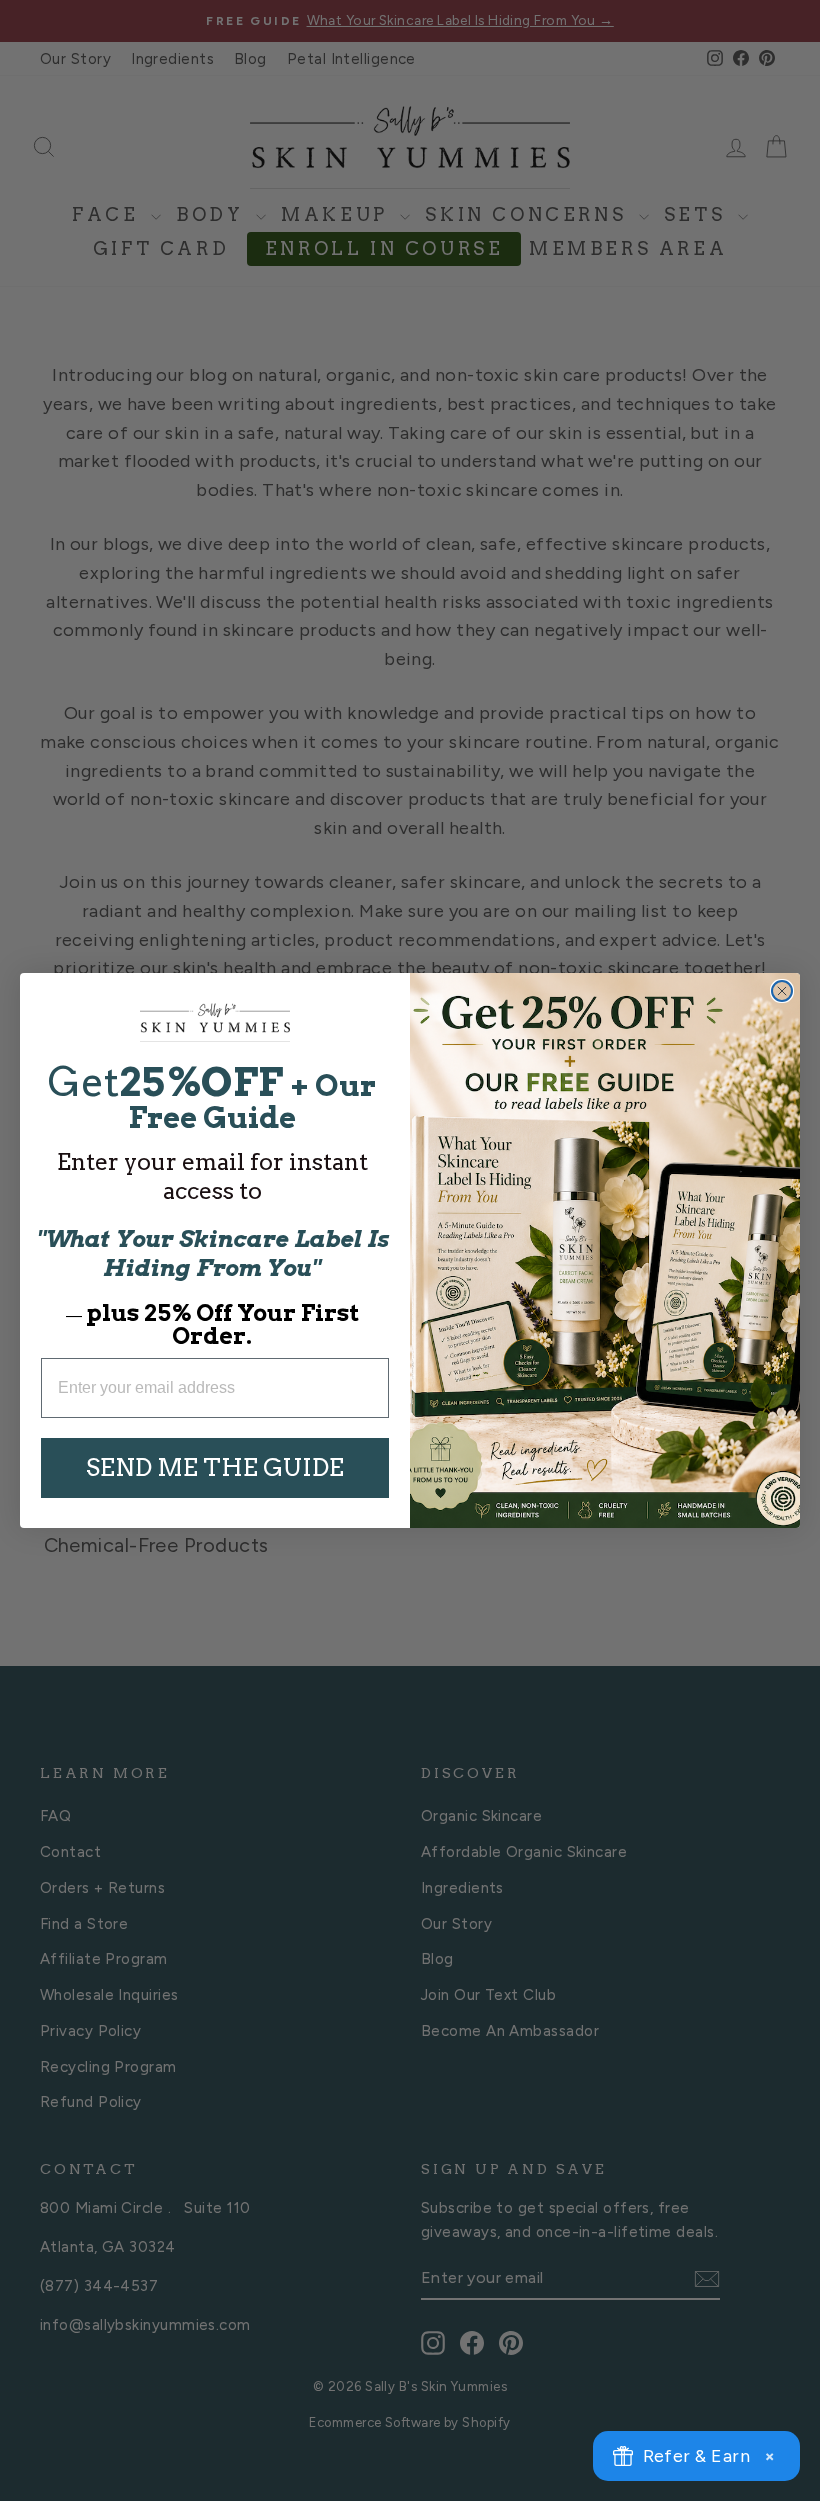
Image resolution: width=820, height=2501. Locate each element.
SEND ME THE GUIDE (215, 1467)
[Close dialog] (782, 991)
